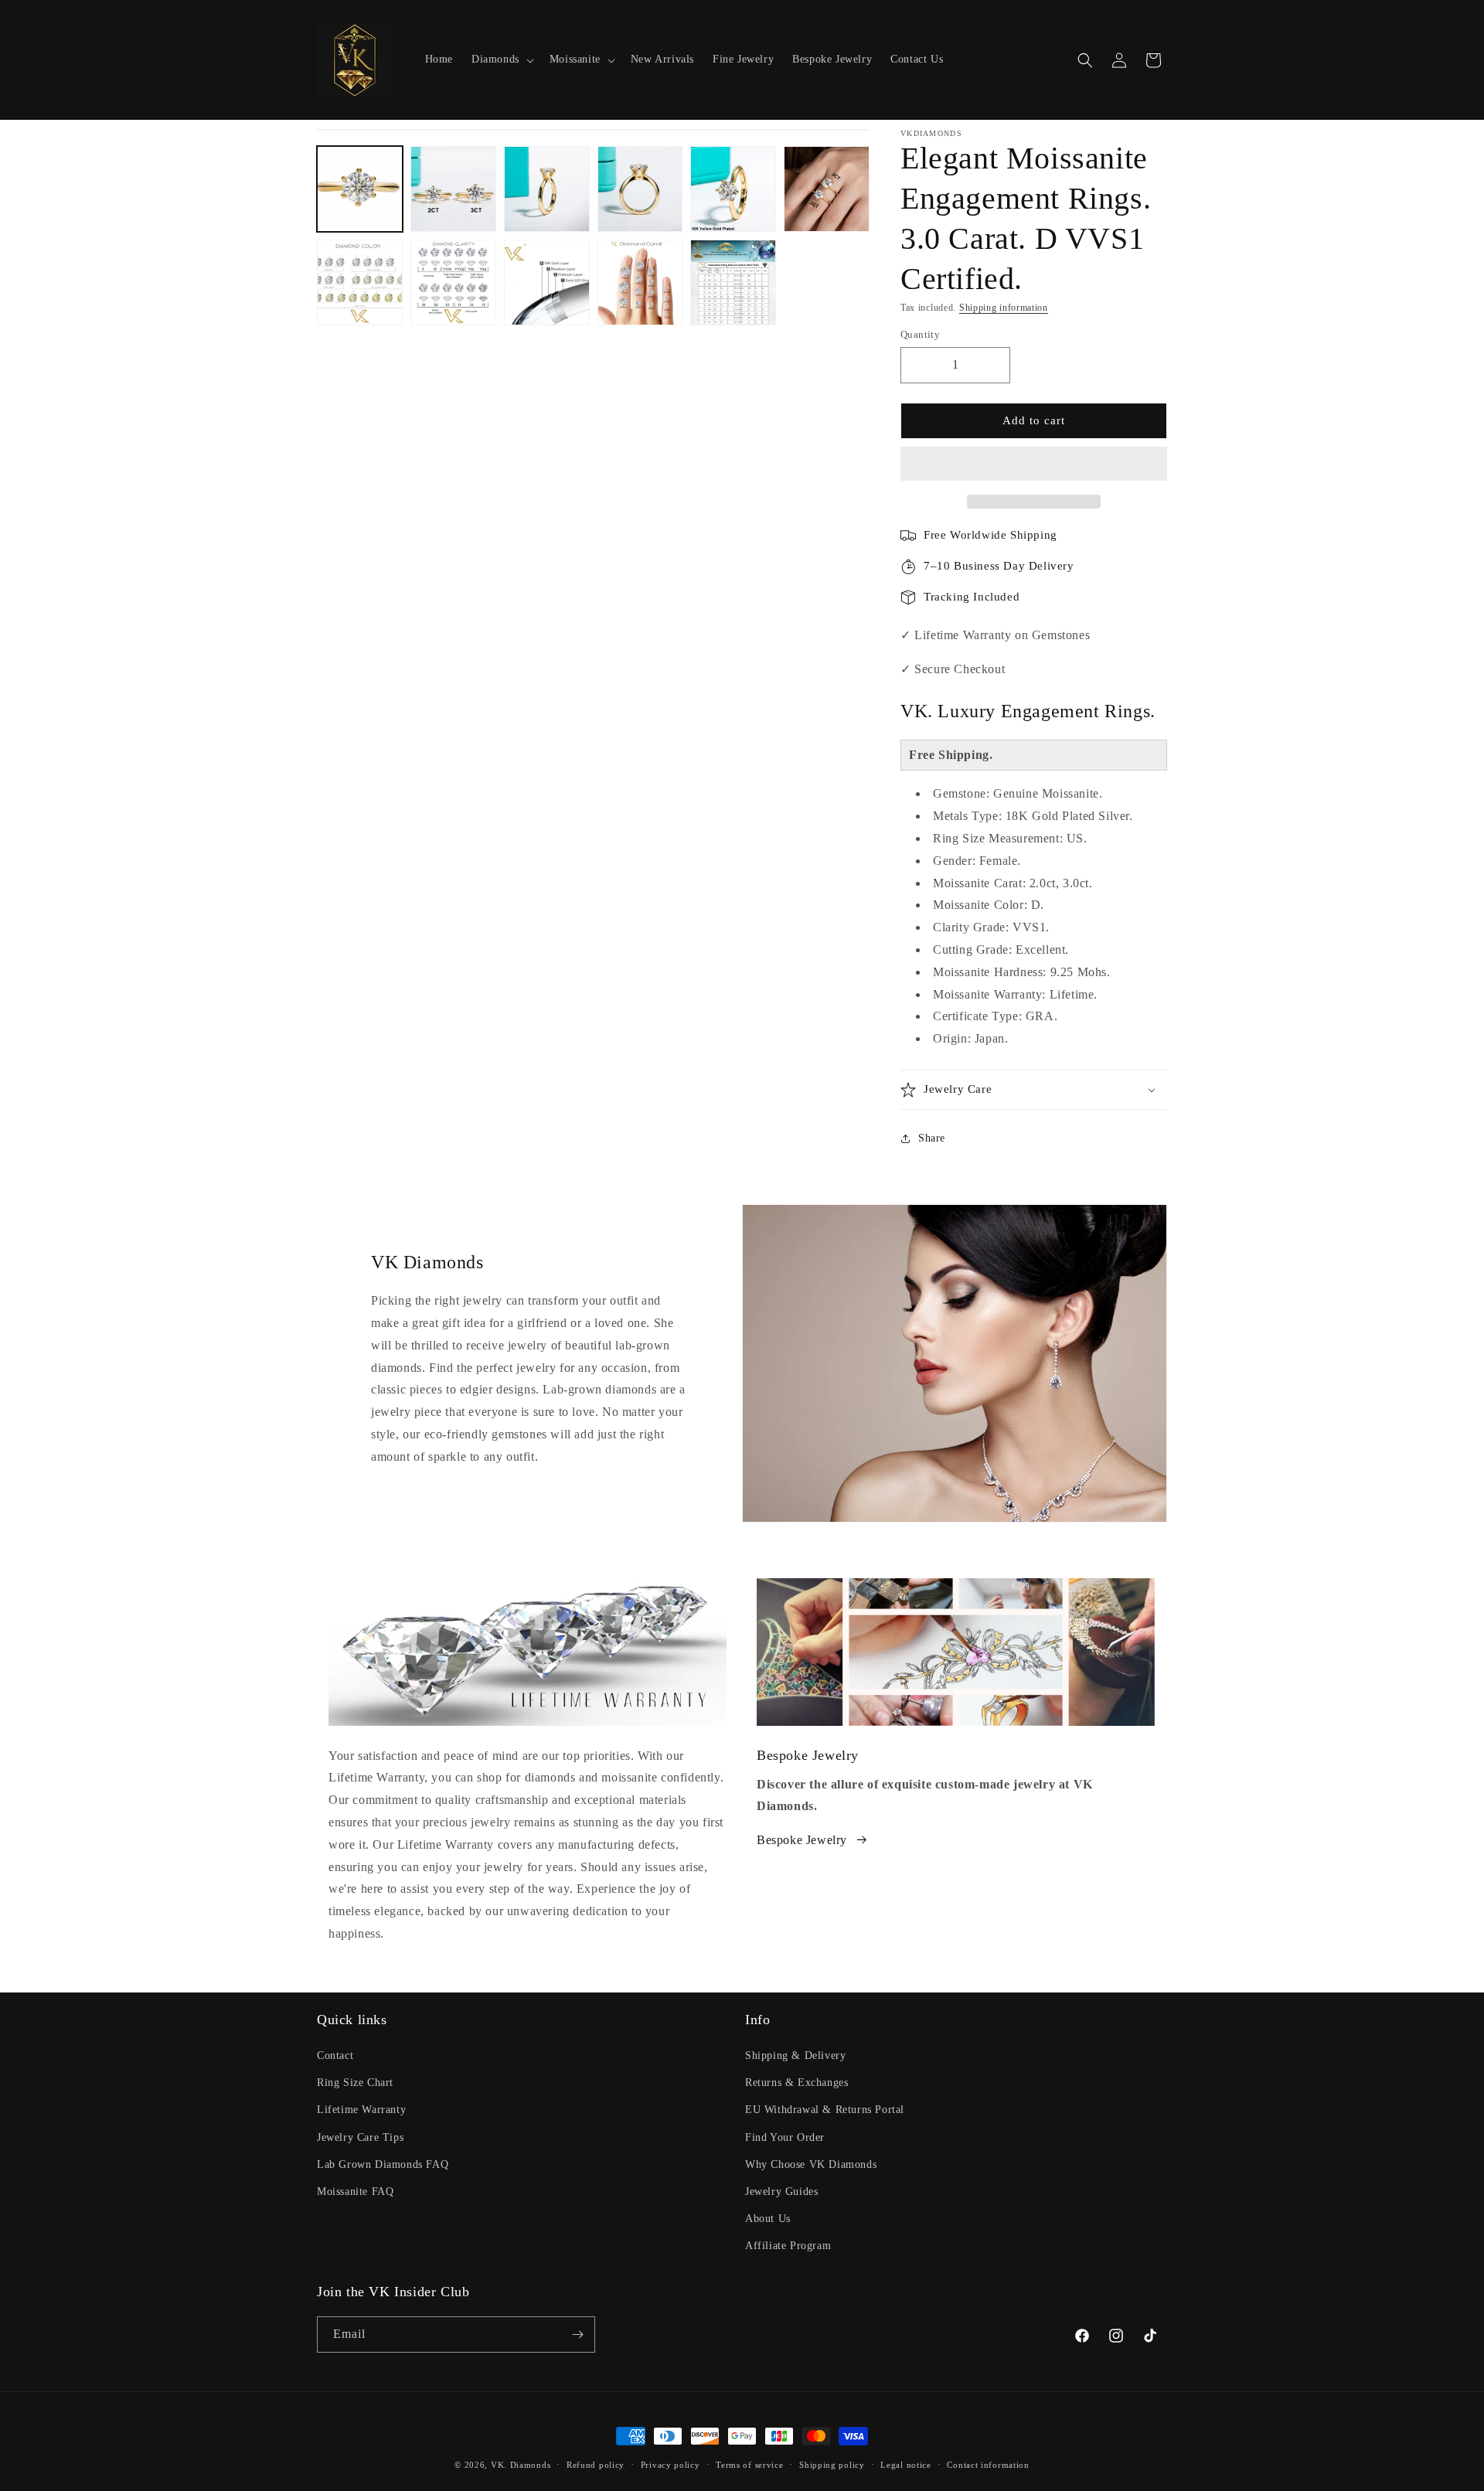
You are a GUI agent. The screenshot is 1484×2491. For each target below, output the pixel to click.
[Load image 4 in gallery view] (640, 189)
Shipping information (1004, 308)
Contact (335, 2055)
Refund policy (596, 2465)
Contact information (988, 2465)
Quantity (920, 334)
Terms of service (749, 2465)
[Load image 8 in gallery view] (453, 282)
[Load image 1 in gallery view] (360, 189)
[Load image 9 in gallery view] (547, 282)
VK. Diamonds (521, 2465)
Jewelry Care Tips (360, 2137)
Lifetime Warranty (361, 2110)
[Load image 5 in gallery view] (733, 189)
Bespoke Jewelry (802, 1840)
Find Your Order (785, 2137)
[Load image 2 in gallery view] (453, 189)
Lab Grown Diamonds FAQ (383, 2164)
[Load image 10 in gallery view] (640, 282)
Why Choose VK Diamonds (811, 2164)
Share (932, 1138)
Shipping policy (832, 2465)
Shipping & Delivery (795, 2055)
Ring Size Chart (355, 2083)
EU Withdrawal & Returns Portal (825, 2110)
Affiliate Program (788, 2246)
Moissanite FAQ (355, 2192)
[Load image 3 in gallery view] (547, 189)
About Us (768, 2219)
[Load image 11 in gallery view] (733, 282)
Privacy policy (671, 2465)
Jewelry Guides (781, 2192)
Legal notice (905, 2465)
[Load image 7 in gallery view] (360, 282)
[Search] (1085, 60)
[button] (1034, 465)
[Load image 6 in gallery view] (827, 189)
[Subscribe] (577, 2334)
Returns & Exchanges (796, 2083)
